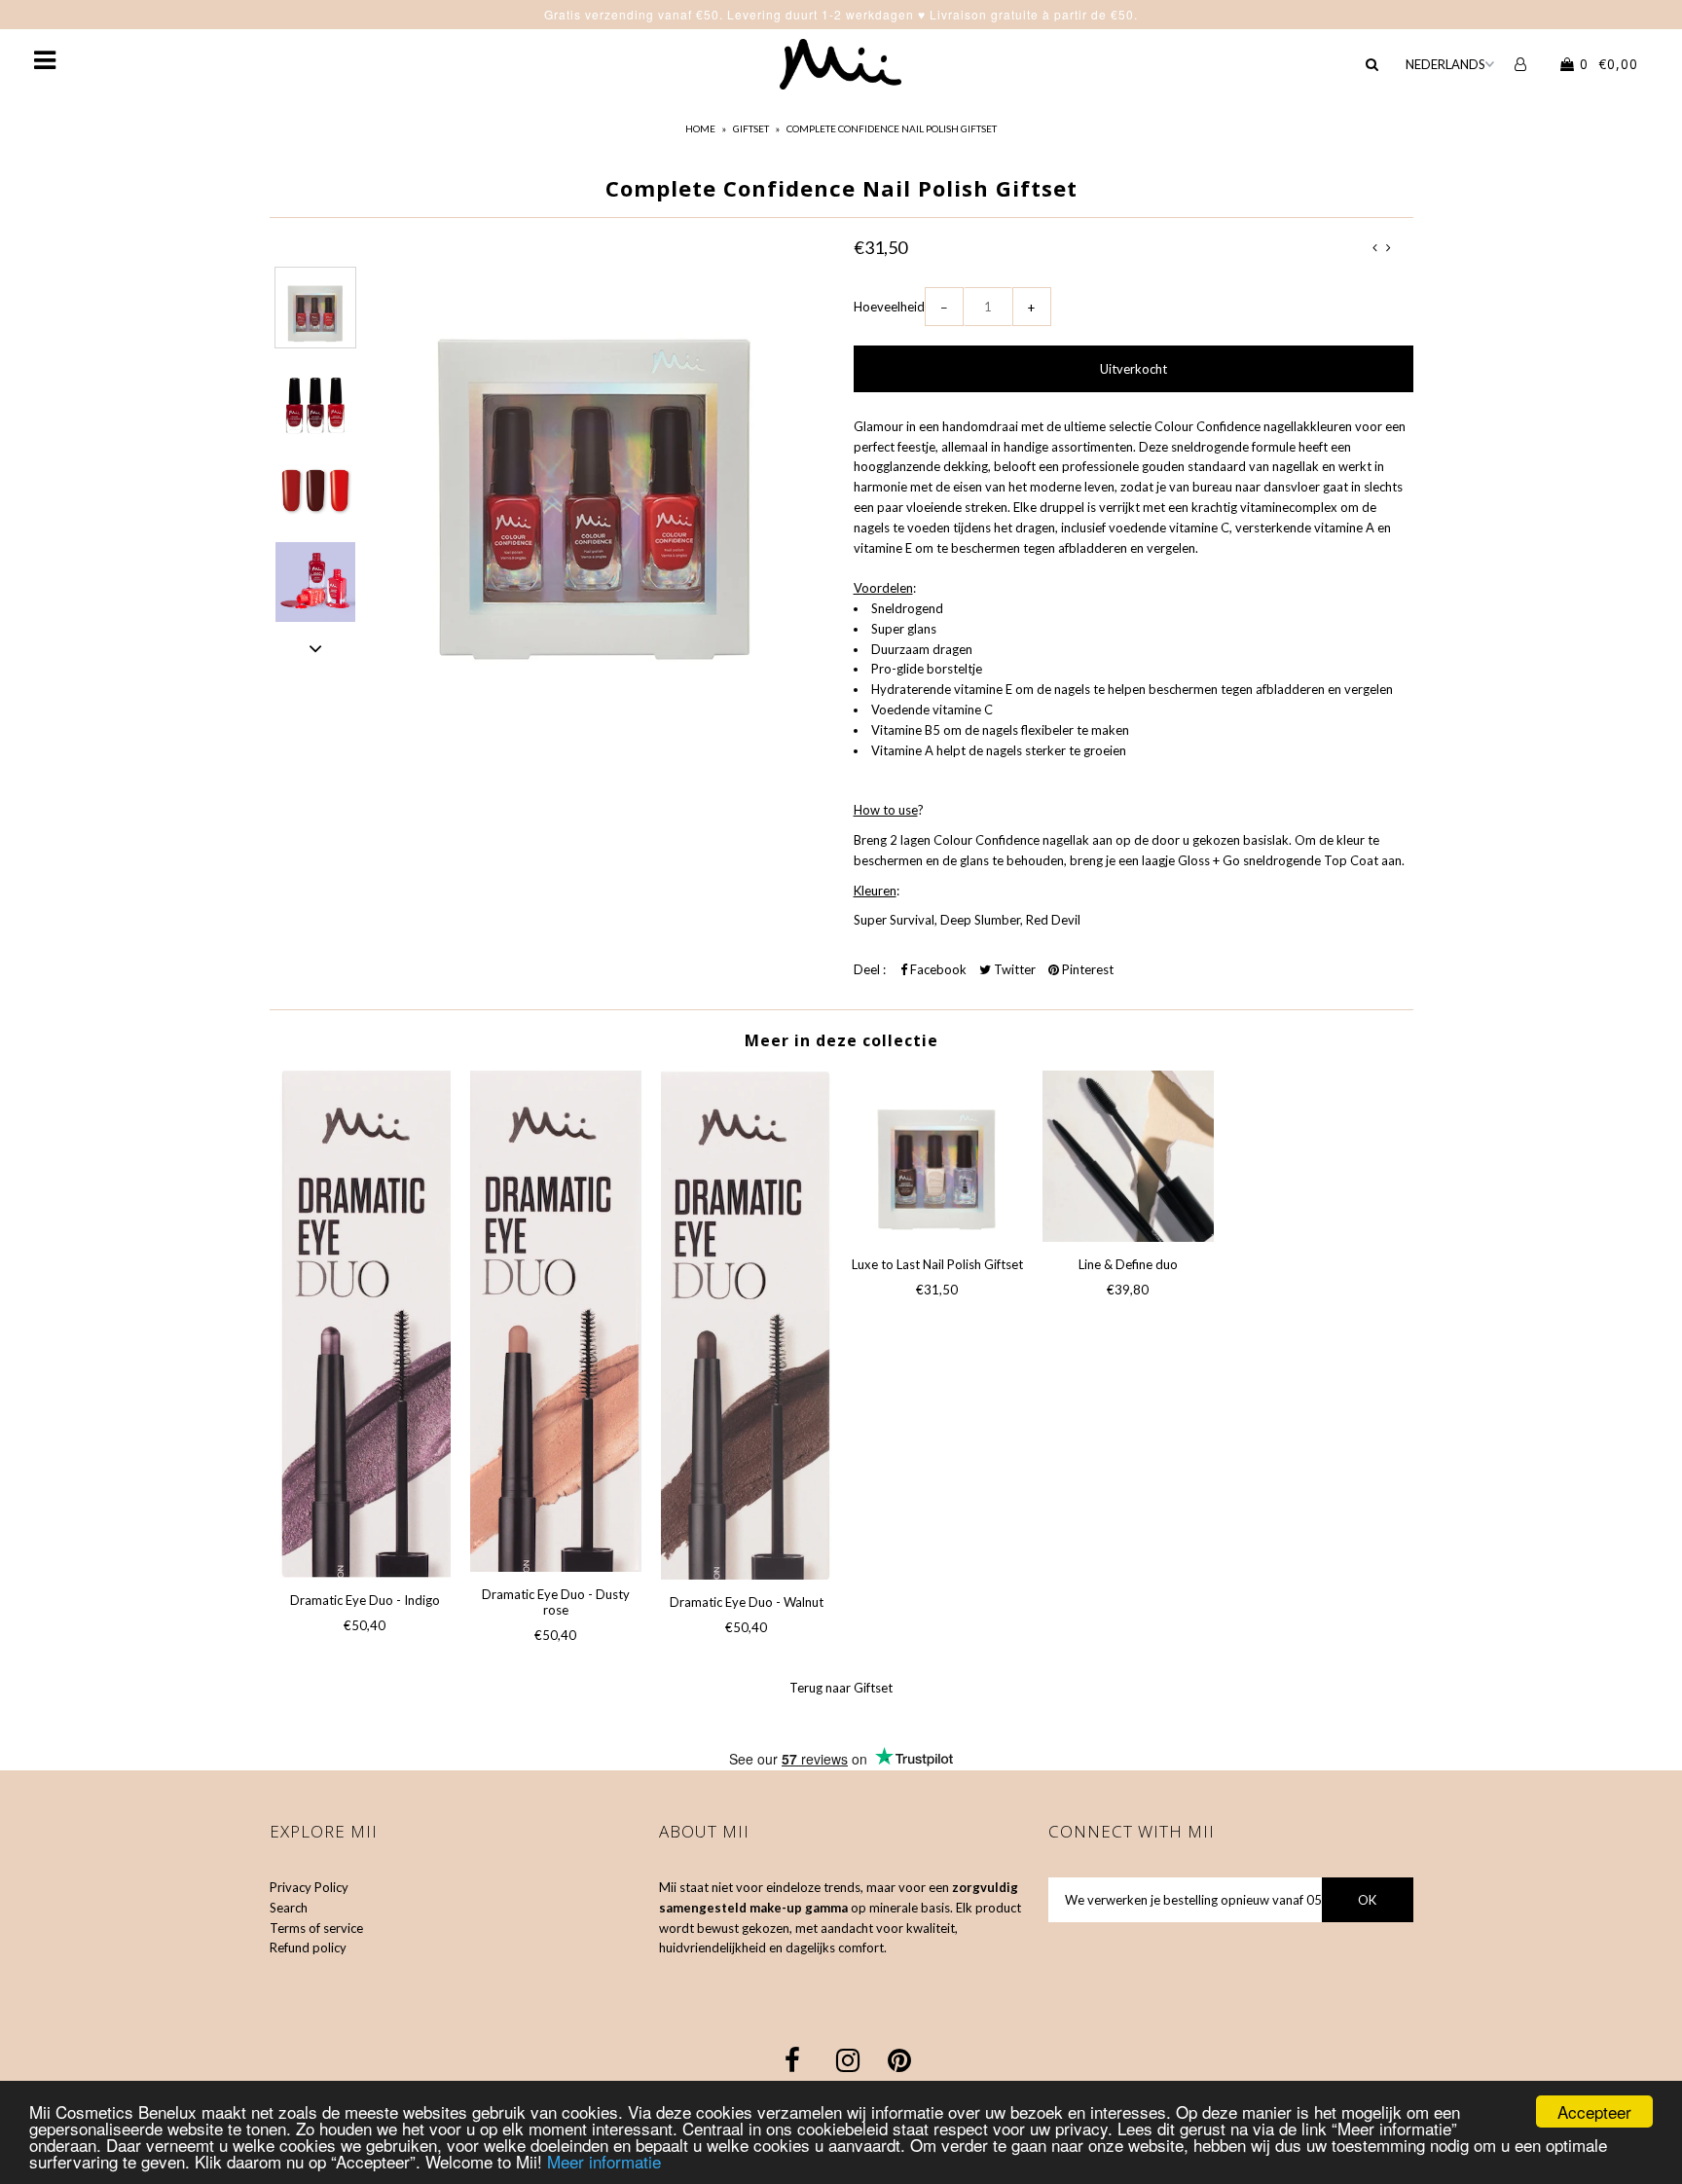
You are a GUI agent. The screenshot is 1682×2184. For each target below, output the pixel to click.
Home (700, 128)
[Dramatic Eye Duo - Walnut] (747, 1325)
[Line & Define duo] (1128, 1156)
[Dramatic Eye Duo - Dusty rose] (556, 1321)
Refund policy (308, 1947)
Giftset (751, 128)
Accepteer (1594, 2111)
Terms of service (316, 1928)
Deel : (870, 969)
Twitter (1013, 969)
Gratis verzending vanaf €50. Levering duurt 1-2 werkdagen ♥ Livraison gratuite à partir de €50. (841, 14)
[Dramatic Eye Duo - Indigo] (365, 1324)
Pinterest (1086, 969)
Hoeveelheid (889, 307)
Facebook (937, 969)
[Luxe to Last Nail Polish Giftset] (937, 1156)
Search (289, 1908)
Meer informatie (604, 2161)
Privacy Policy (309, 1887)
